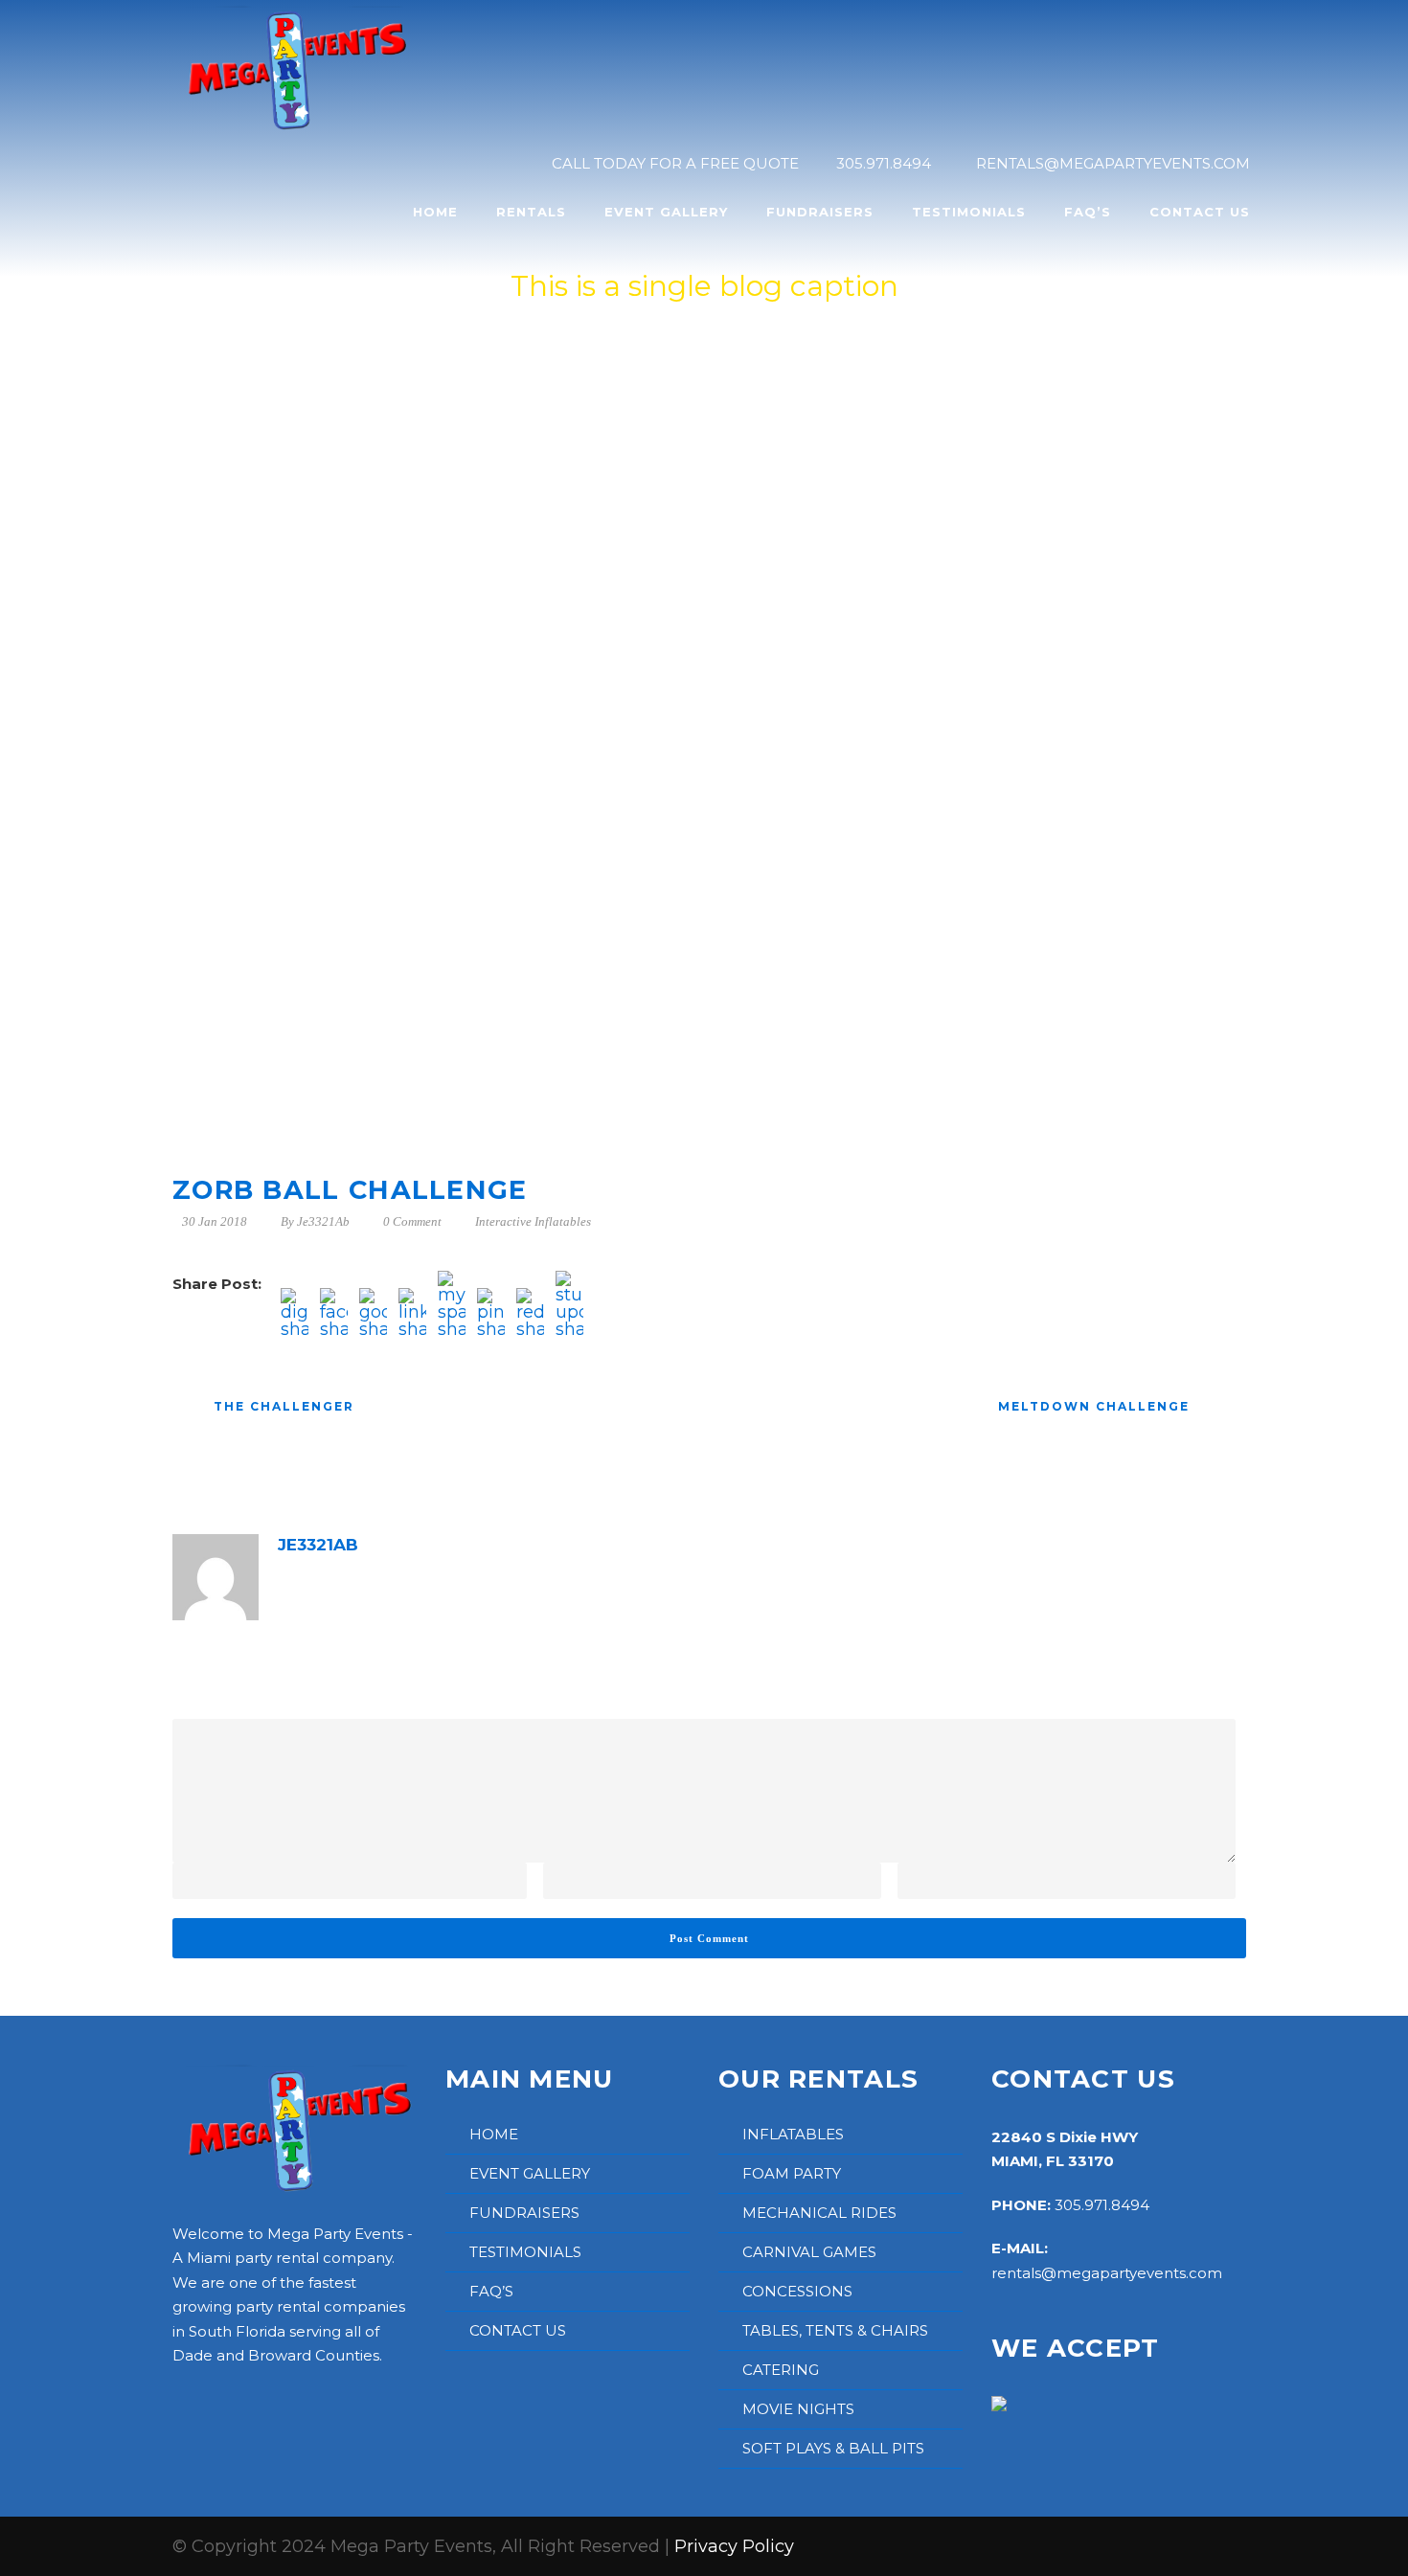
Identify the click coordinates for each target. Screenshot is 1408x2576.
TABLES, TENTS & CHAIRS (835, 2330)
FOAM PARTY (792, 2173)
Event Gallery (666, 212)
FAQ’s (1088, 212)
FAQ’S (491, 2291)
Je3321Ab (323, 1221)
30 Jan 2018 (215, 1221)
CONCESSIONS (797, 2291)
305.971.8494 (1102, 2205)
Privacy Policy (734, 2546)
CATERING (781, 2370)
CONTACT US (518, 2330)
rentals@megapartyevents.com (1107, 2273)
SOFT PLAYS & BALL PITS (833, 2448)
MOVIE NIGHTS (798, 2409)
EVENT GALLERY (530, 2173)
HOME (494, 2134)
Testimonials (969, 212)
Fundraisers (820, 212)
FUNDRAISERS (524, 2213)
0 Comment (412, 1221)
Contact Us (1200, 212)
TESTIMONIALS (525, 2252)
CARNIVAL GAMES (809, 2252)
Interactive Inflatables (533, 1221)
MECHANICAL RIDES (819, 2213)
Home (435, 212)
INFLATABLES (793, 2134)
